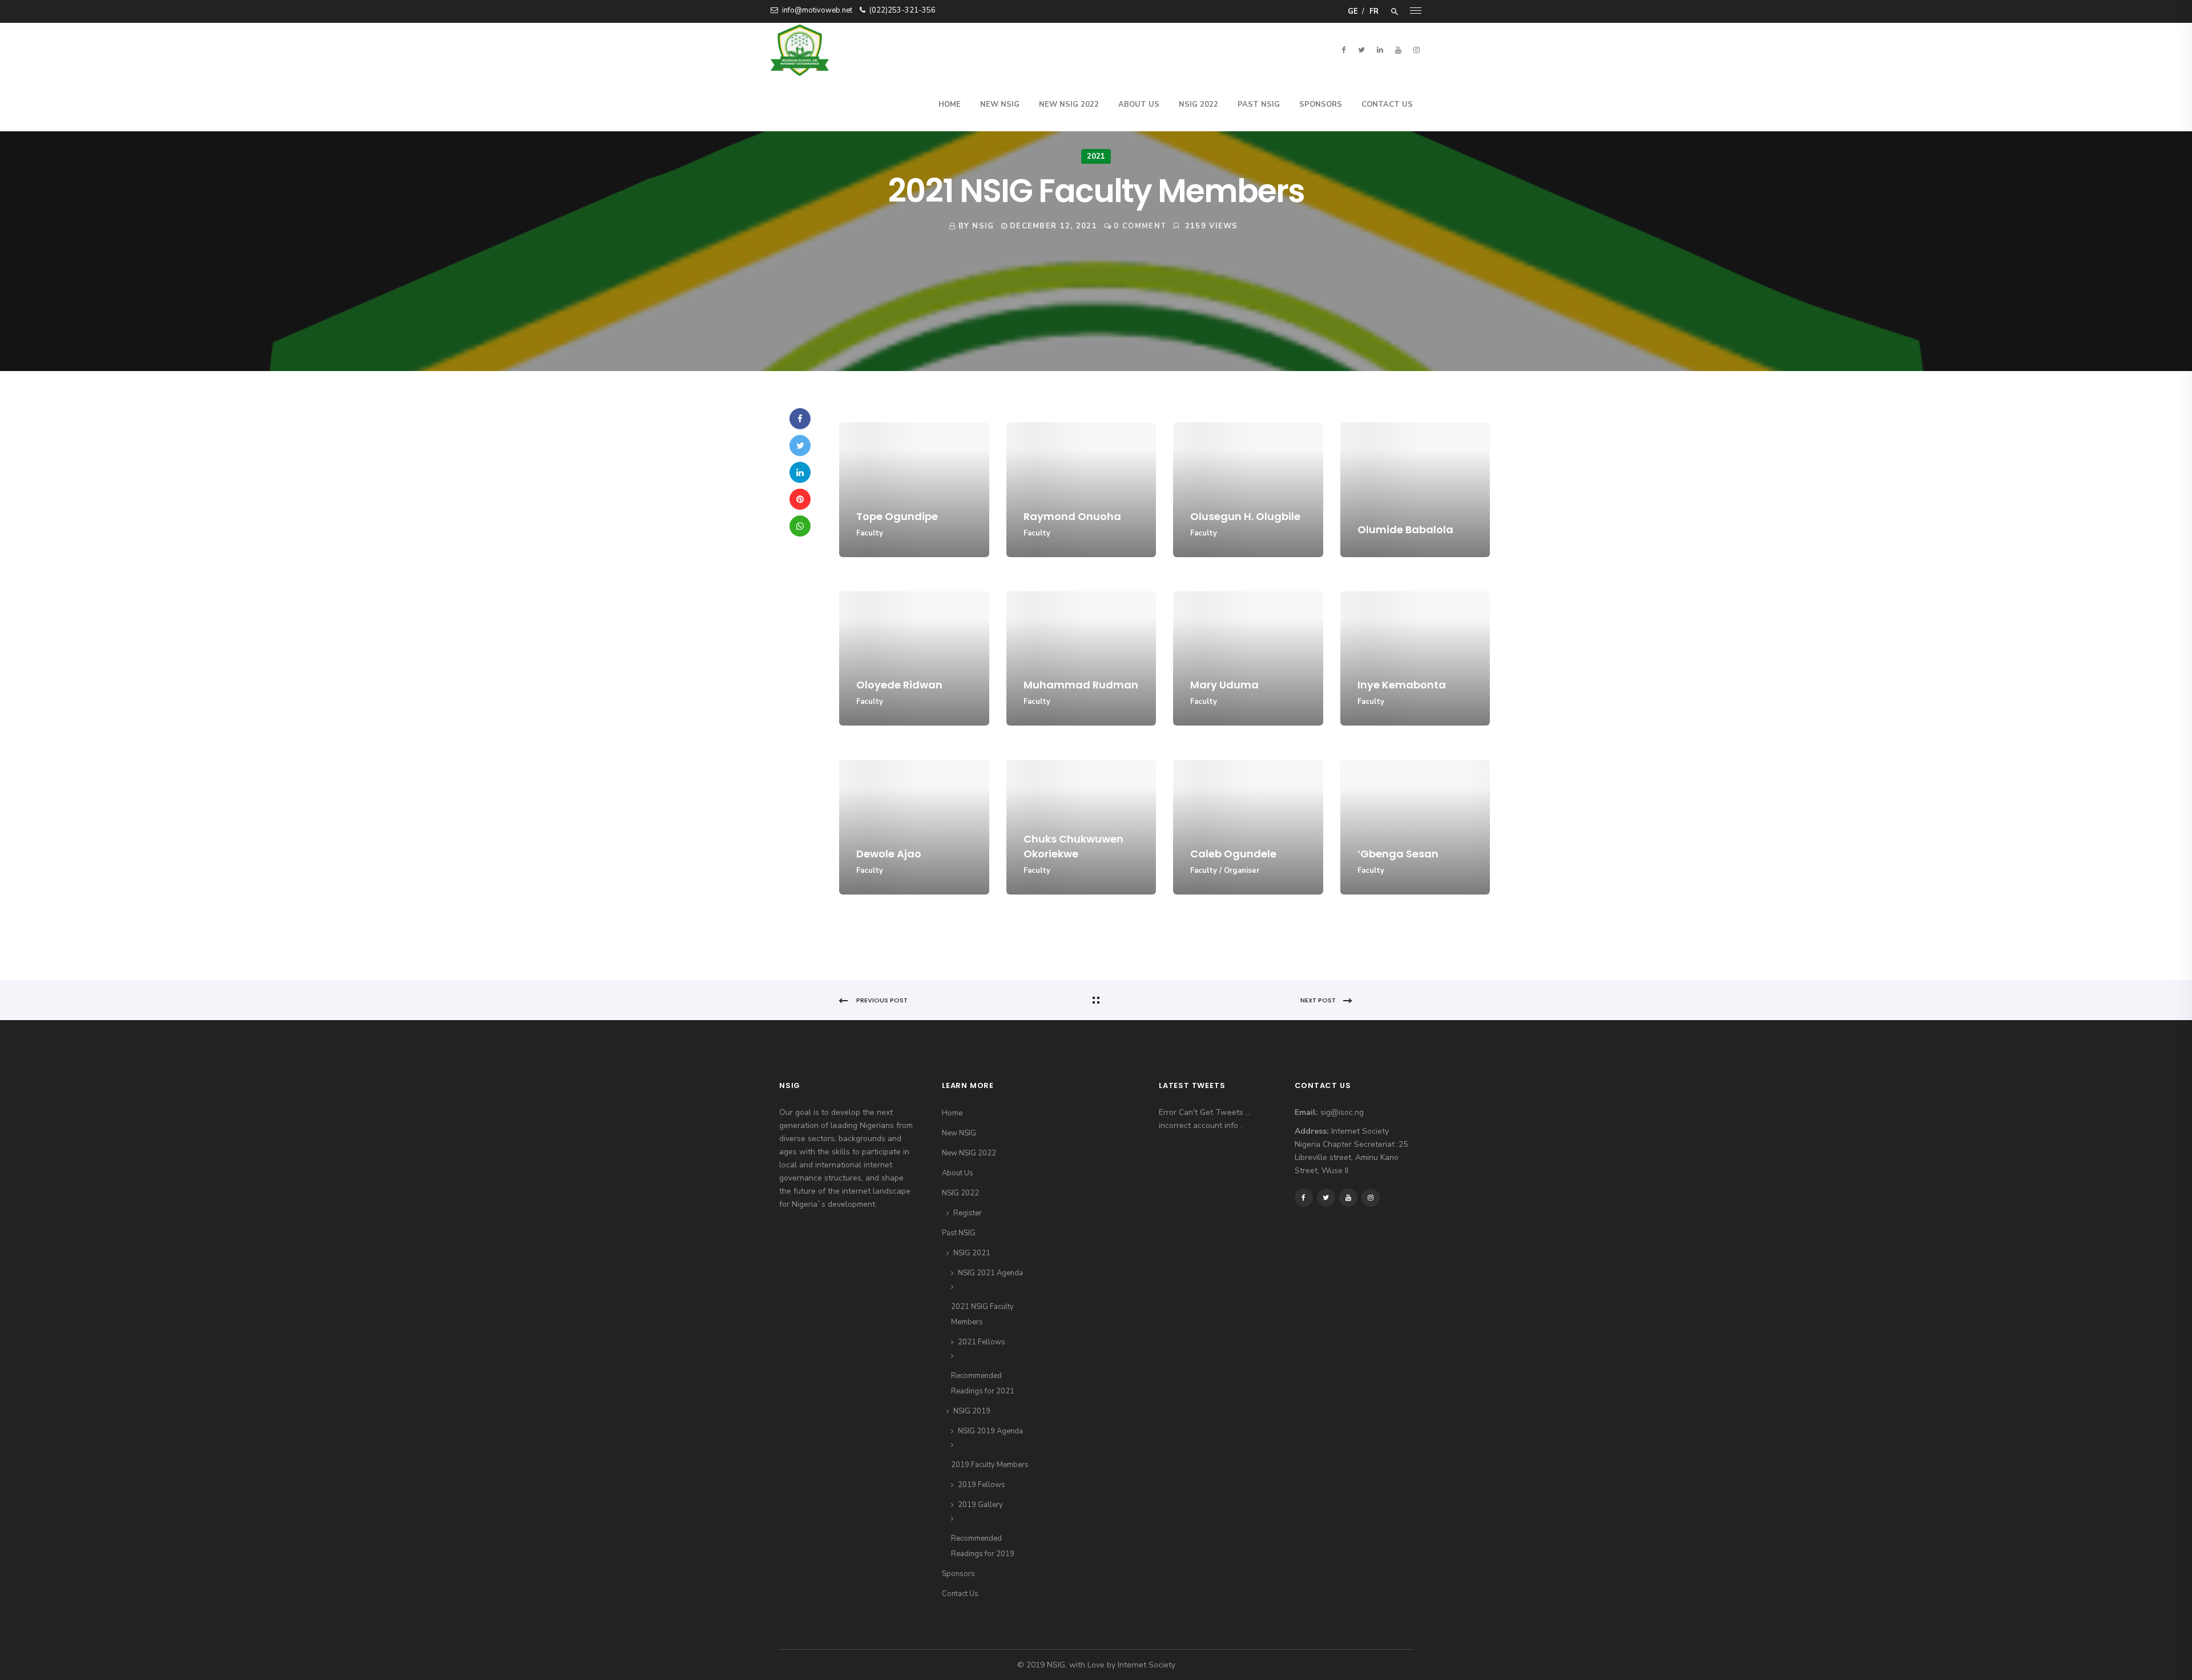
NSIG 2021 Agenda (990, 1273)
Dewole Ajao (889, 854)
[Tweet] (800, 446)
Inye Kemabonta (1402, 685)
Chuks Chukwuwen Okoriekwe (1073, 846)
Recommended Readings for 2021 (983, 1383)
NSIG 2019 (972, 1411)
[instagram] (1416, 50)
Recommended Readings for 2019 (983, 1546)
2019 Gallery (980, 1505)
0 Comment (1140, 226)
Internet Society (1147, 1665)
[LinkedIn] (800, 472)
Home (950, 104)
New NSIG (1000, 104)
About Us (1139, 104)
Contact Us (1387, 104)
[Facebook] (800, 419)
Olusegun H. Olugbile (1245, 516)
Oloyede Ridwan (899, 685)
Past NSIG (1259, 104)
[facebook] (1343, 50)
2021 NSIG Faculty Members (982, 1314)
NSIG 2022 (1198, 104)
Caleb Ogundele (1233, 854)
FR (1374, 11)
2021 (1096, 156)
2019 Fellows (982, 1485)
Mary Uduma (1224, 685)
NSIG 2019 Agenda (990, 1431)
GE (1353, 11)
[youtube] (1398, 50)
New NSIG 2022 (1069, 104)
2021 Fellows (982, 1342)
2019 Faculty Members (990, 1465)
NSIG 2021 (972, 1253)
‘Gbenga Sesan (1398, 854)
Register (968, 1213)
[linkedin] (1380, 50)
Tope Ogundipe (897, 516)
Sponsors (1321, 104)
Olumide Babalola (1405, 529)
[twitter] (1361, 50)
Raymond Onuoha (1072, 516)
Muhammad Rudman (1081, 685)
